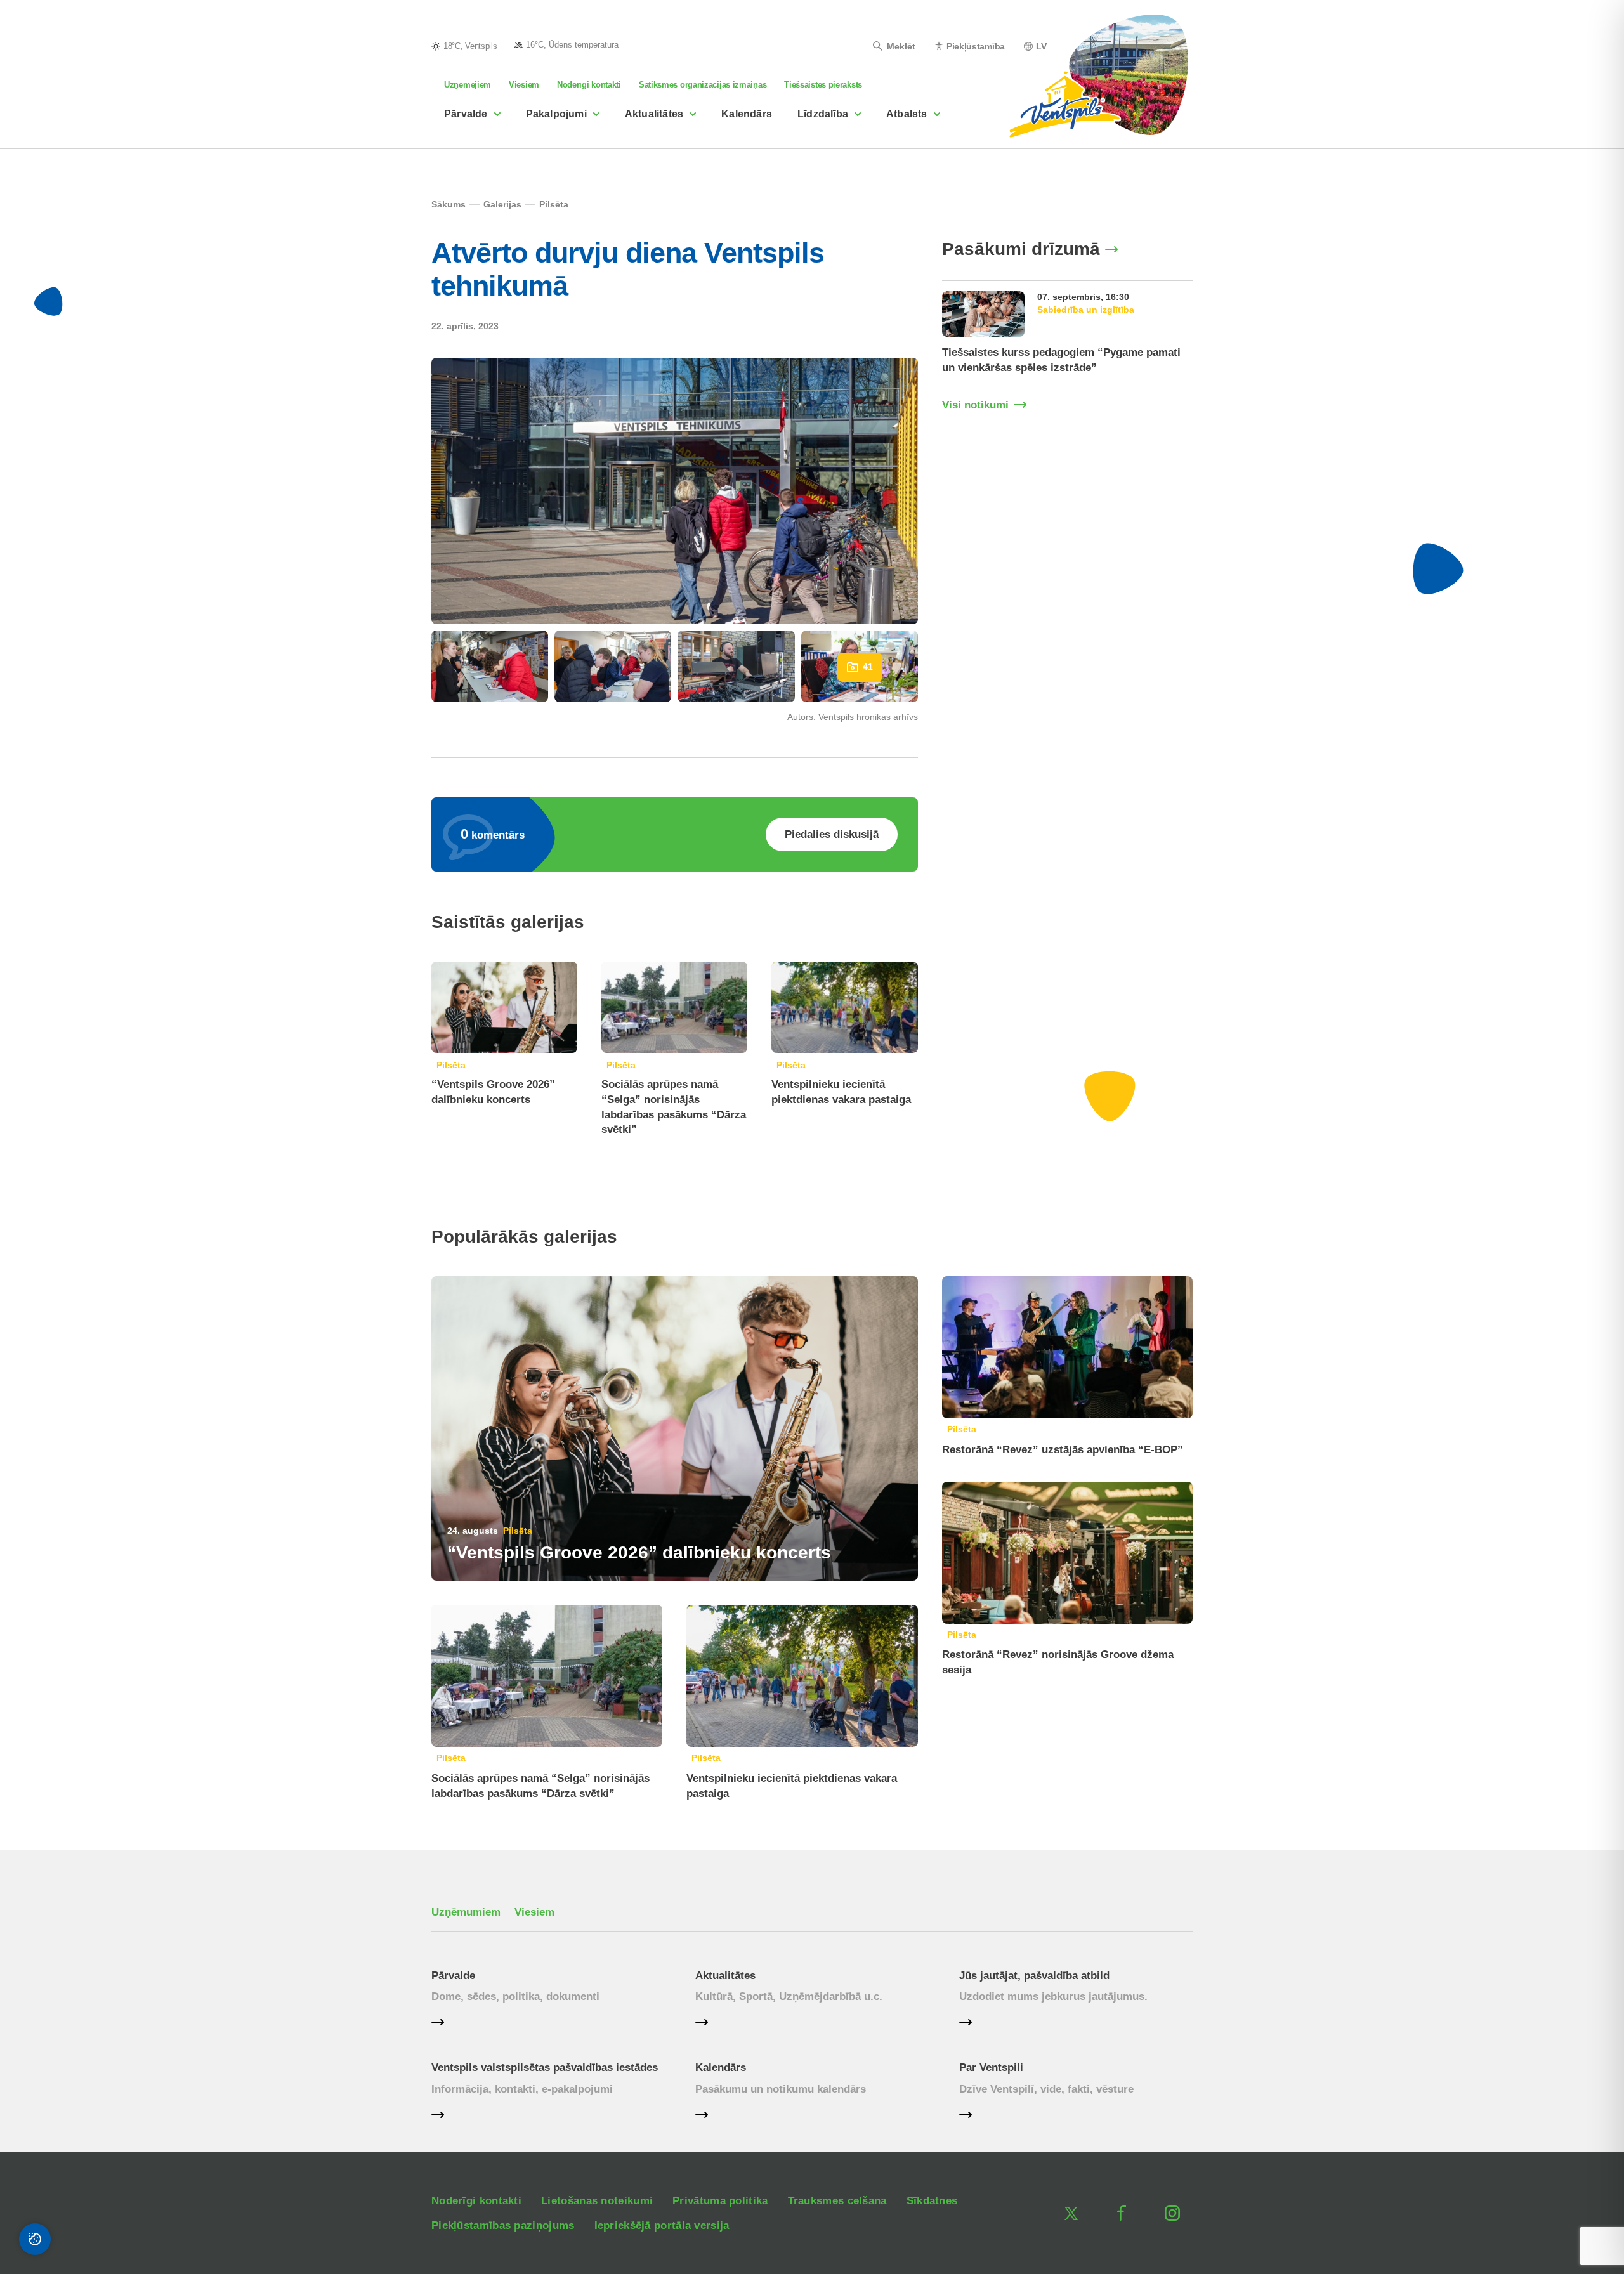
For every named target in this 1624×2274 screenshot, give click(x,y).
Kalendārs (747, 114)
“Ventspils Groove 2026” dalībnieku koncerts (639, 1552)
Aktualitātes (654, 114)
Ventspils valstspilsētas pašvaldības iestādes (545, 2068)
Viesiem (524, 85)
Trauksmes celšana (837, 2201)
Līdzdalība (823, 114)
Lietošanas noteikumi (597, 2201)
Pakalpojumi (556, 114)
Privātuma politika (720, 2201)
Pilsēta (451, 1065)
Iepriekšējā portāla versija (662, 2225)
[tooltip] (566, 44)
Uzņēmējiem (468, 85)
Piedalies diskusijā (832, 834)
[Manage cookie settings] (35, 2239)
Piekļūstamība (976, 46)
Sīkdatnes (932, 2201)
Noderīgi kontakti (589, 85)
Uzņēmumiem (466, 1912)
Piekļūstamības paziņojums (503, 2225)
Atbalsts (907, 114)
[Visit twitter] (1071, 2213)
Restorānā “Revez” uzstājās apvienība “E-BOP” (1063, 1450)
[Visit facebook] (1122, 2213)
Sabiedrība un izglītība (1086, 310)
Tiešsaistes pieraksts (823, 85)
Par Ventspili (991, 2068)
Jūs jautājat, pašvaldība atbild (1034, 1976)
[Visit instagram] (1172, 2213)
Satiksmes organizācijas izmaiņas (703, 85)
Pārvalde (466, 114)
